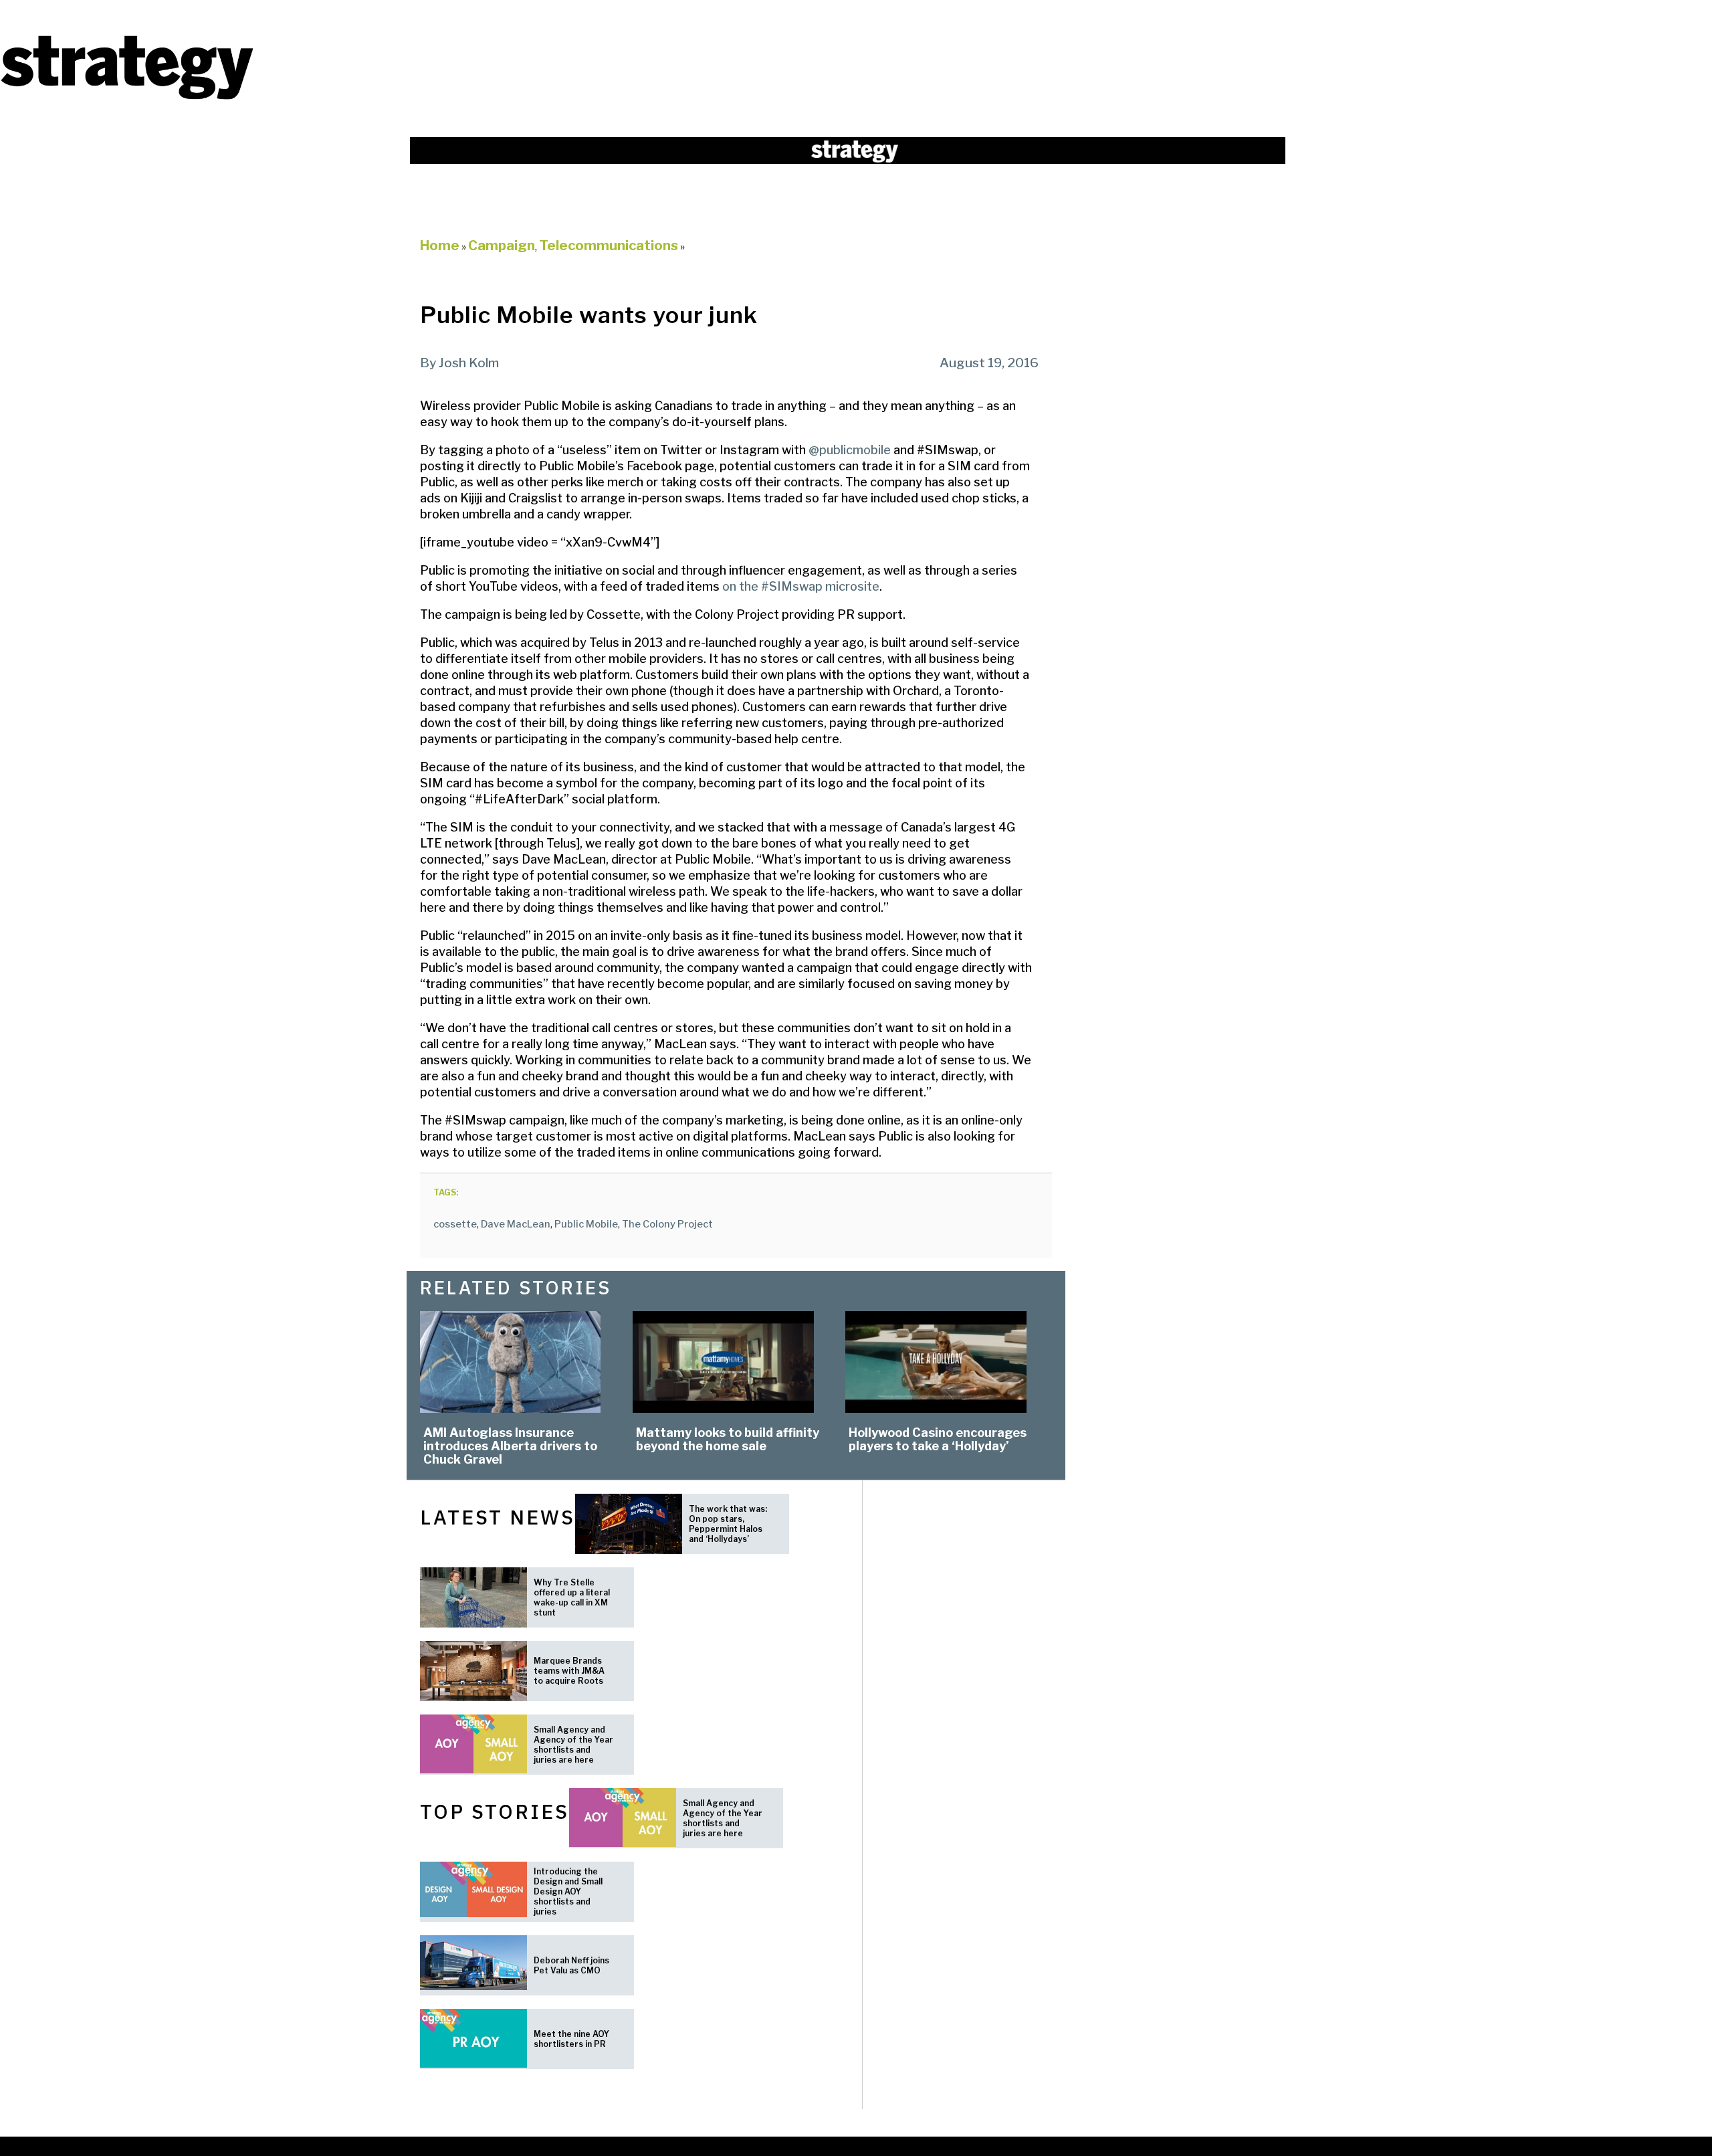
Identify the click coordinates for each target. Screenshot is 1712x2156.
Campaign (502, 246)
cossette (455, 1224)
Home (440, 246)
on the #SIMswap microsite (801, 586)
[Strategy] (127, 98)
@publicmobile (850, 450)
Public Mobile (586, 1224)
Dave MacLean (516, 1224)
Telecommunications (609, 246)
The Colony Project (667, 1224)
